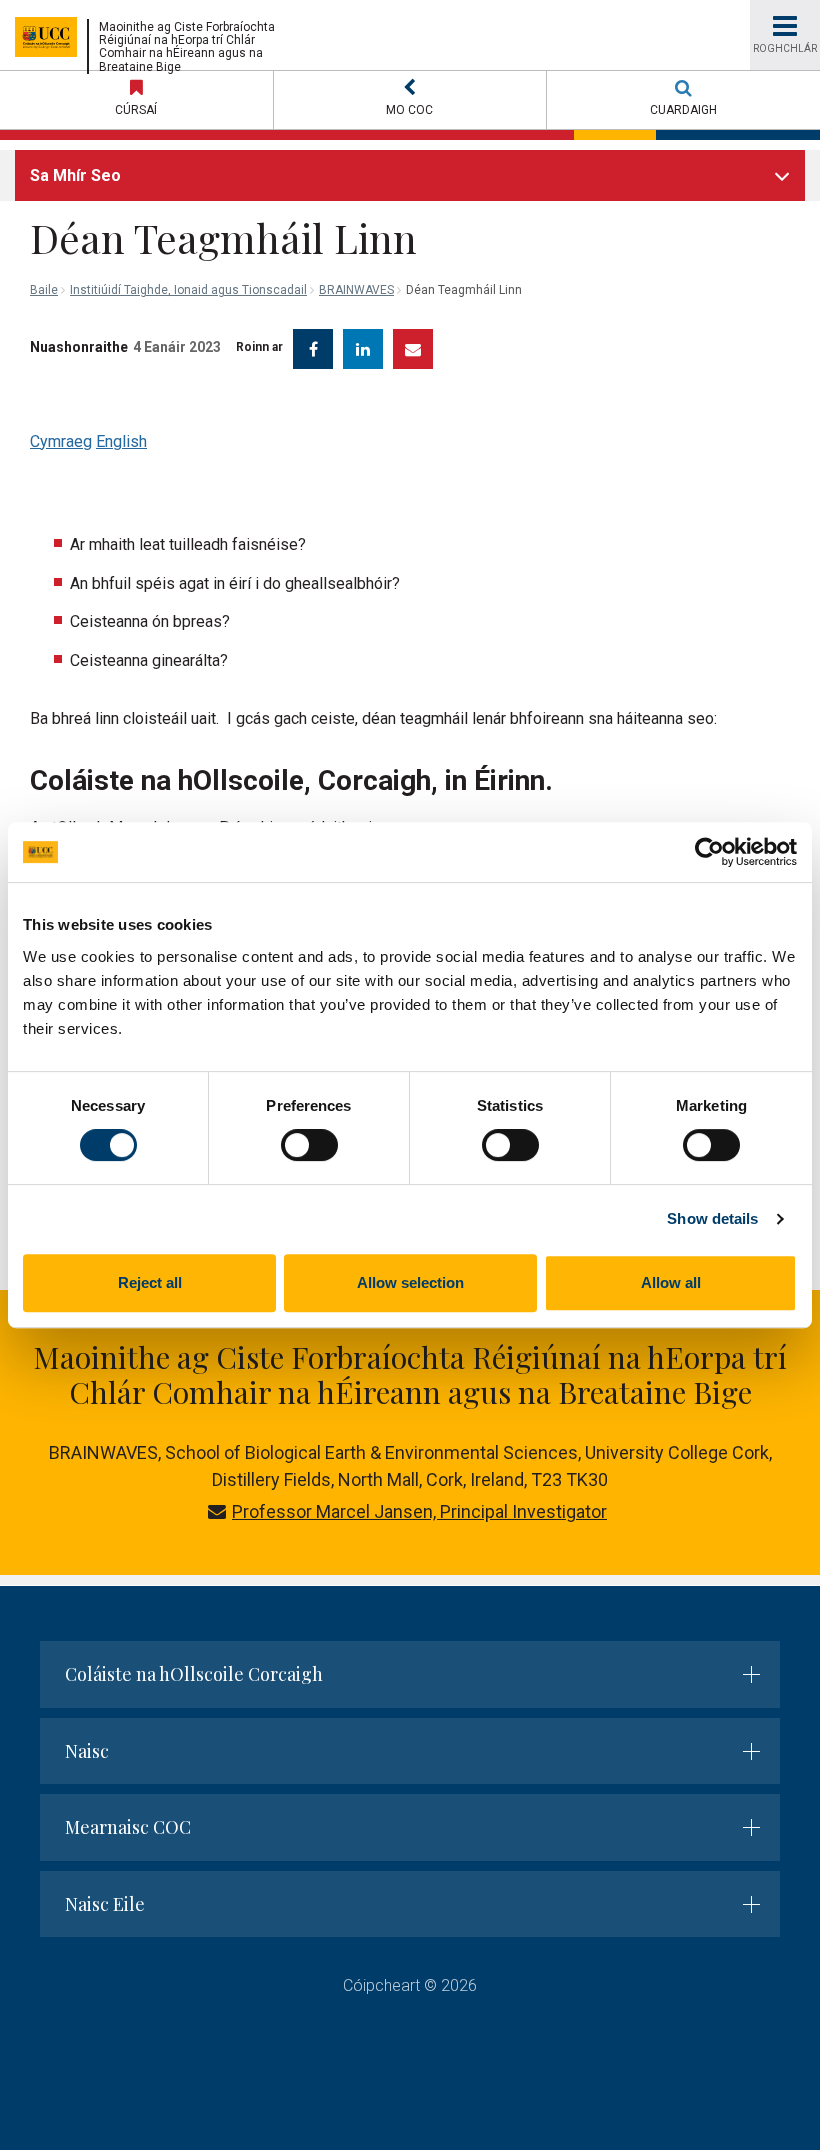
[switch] (309, 1145)
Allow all (671, 1282)
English (121, 441)
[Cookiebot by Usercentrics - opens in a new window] (709, 852)
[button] (410, 100)
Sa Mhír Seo (75, 175)
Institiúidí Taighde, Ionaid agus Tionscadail (188, 290)
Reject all (150, 1282)
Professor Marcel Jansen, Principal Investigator (419, 1511)
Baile (44, 290)
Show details (712, 1218)
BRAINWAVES (356, 290)
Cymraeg (61, 441)
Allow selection (410, 1282)
